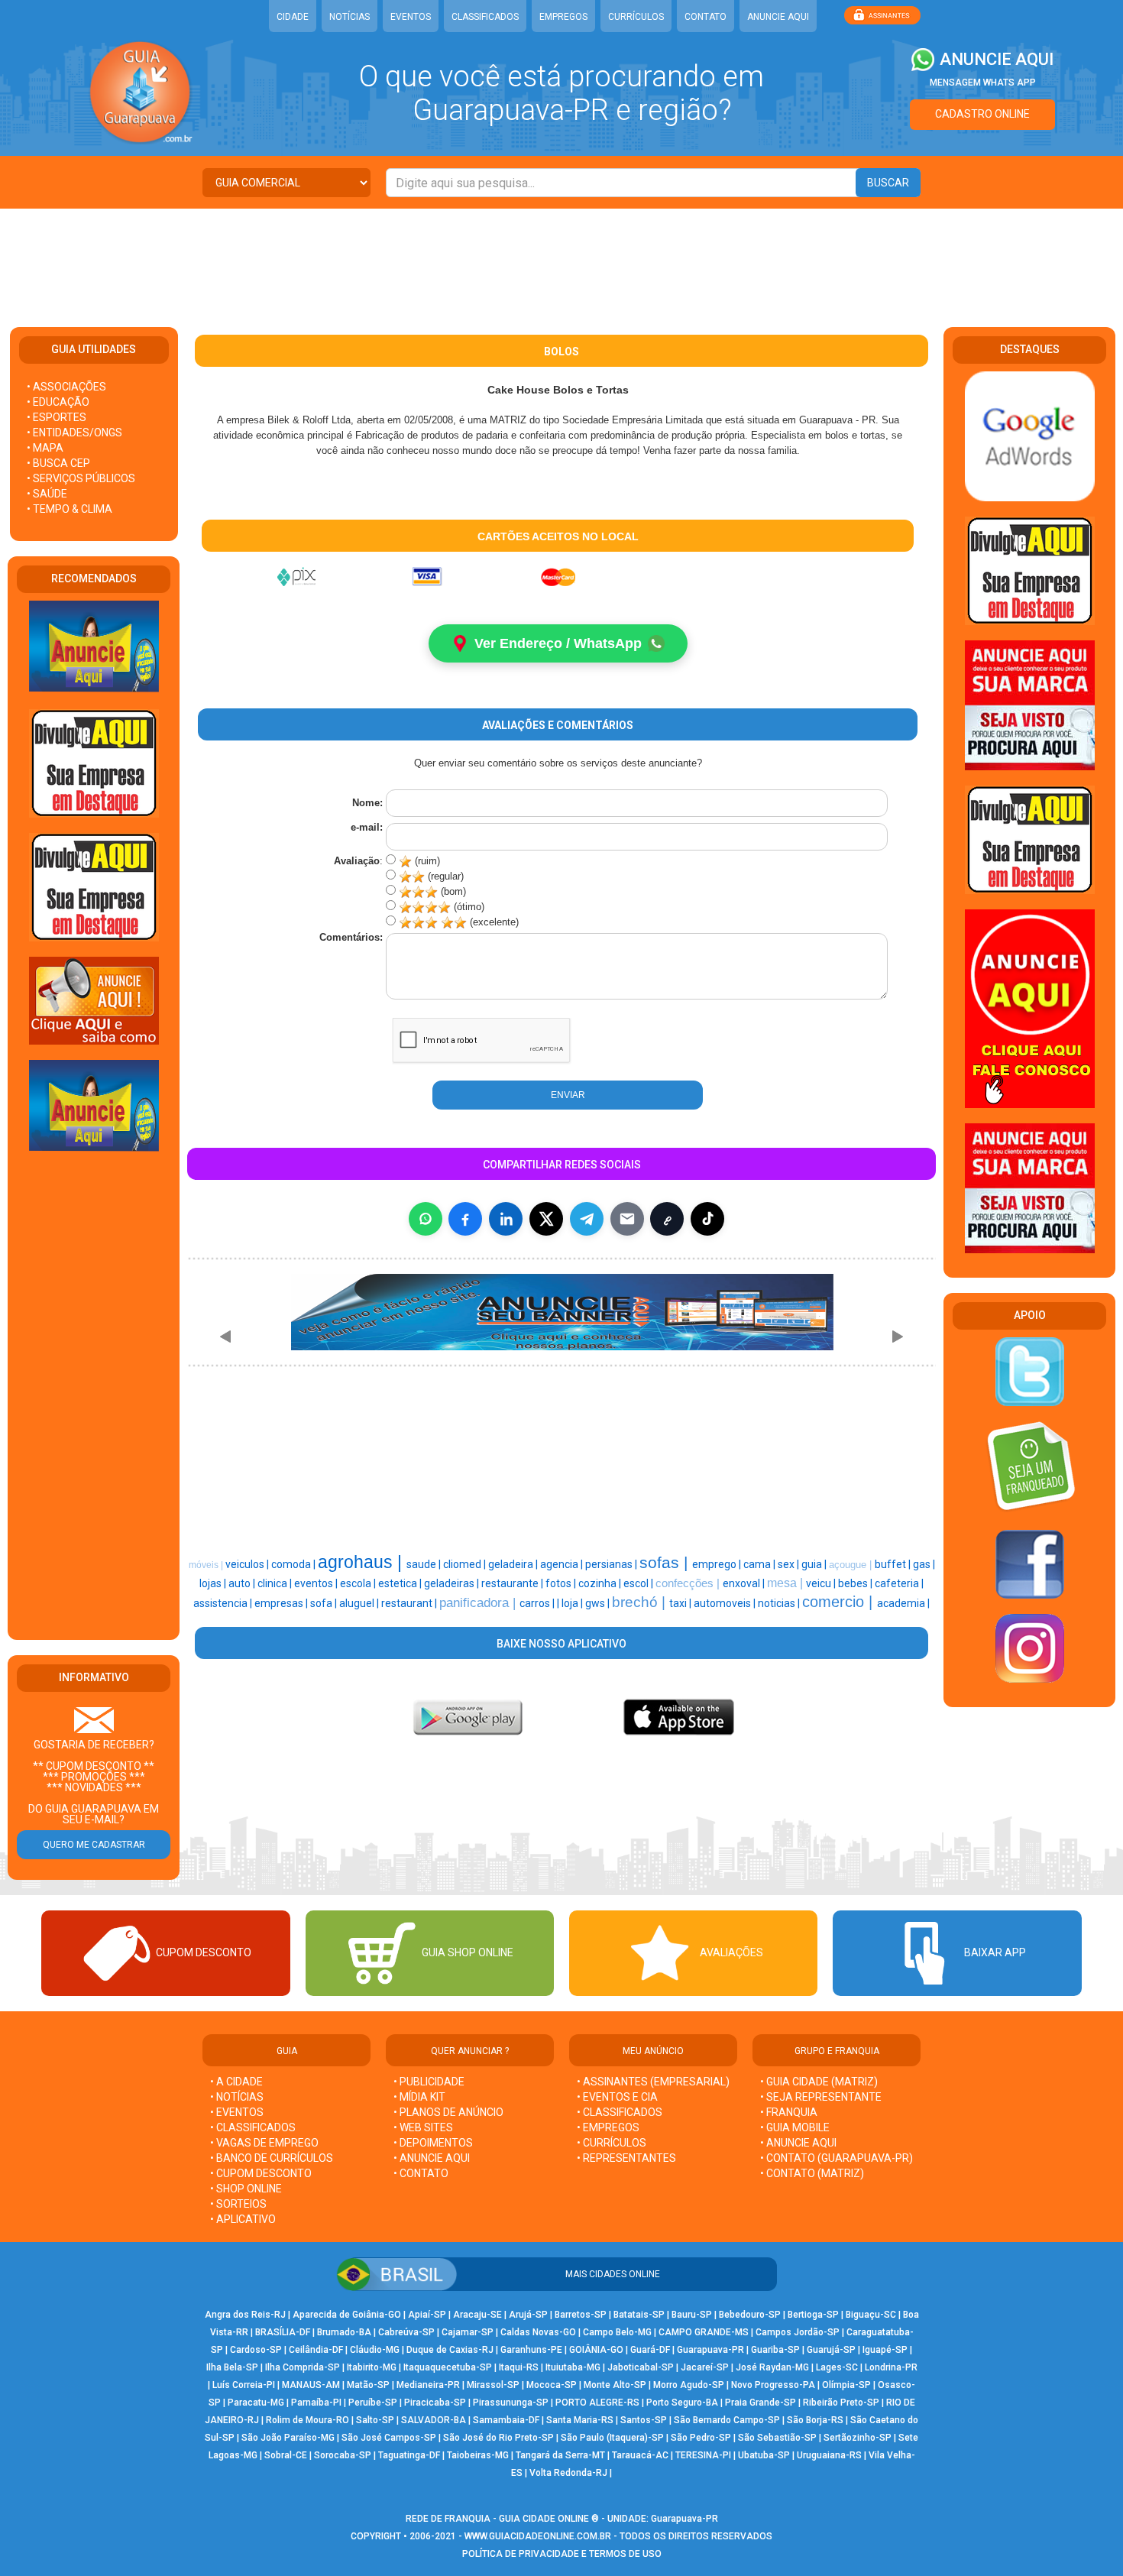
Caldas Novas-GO (538, 2332)
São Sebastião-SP (777, 2438)
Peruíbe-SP (373, 2403)
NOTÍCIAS (350, 17)
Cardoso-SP (256, 2350)
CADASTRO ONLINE (982, 114)
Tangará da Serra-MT (560, 2455)
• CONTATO (421, 2173)
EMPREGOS (563, 17)
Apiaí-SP (427, 2315)
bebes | (856, 1583)
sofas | (666, 1563)
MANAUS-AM (311, 2385)
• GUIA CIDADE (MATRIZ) (819, 2082)
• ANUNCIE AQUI (432, 2158)
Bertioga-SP (813, 2315)
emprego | (718, 1564)
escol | (639, 1583)
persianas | (612, 1564)
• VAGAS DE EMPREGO (264, 2143)
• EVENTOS (237, 2112)
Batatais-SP (639, 2315)
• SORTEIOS (238, 2204)
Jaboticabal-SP (641, 2367)
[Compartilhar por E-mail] (627, 1219)
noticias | (780, 1603)
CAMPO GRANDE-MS (704, 2332)
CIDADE (293, 17)
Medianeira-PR (428, 2385)
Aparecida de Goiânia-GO (347, 2315)
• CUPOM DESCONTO (261, 2173)
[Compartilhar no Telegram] (587, 1219)
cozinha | (601, 1583)
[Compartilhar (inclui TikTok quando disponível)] (707, 1219)
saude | (425, 1564)
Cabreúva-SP (406, 2332)
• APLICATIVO (243, 2219)
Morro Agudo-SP (689, 2385)
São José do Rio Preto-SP (498, 2438)
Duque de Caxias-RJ (450, 2350)
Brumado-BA (344, 2332)
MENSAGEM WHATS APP (983, 83)
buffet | (894, 1564)
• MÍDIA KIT (419, 2097)
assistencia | (224, 1603)
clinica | (276, 1583)
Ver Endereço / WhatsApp (558, 643)
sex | (790, 1564)
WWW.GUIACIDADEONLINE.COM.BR (538, 2536)
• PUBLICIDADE (429, 2082)
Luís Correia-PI (244, 2385)
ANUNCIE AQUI (778, 17)
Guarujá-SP (831, 2350)
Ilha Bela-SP (232, 2367)
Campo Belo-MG (617, 2332)
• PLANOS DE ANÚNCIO (448, 2112)
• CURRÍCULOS (612, 2143)
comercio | (840, 1602)
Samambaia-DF (506, 2420)
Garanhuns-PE (531, 2350)
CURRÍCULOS (636, 17)
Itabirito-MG (372, 2367)
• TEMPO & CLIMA (70, 509)
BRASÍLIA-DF (283, 2332)
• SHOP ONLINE (246, 2189)
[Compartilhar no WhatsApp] (426, 1219)
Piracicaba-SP (435, 2403)
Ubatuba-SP (764, 2455)
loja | (573, 1603)
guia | (815, 1564)
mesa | (786, 1583)
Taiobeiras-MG (478, 2455)
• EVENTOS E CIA (617, 2097)
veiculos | (248, 1564)
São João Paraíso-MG (288, 2438)
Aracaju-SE (477, 2315)
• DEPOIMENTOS (433, 2143)
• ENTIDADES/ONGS (74, 433)
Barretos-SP (581, 2315)
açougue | (852, 1565)
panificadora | (479, 1602)
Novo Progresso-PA (773, 2385)
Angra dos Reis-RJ (245, 2315)
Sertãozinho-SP (858, 2438)
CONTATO (706, 17)
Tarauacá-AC (640, 2455)
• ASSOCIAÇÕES (66, 387)
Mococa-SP (552, 2385)
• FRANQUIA (790, 2112)
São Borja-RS (815, 2420)
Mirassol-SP (493, 2385)
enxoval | (745, 1583)
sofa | (325, 1603)
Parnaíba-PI (316, 2403)
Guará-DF (650, 2350)
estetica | (401, 1583)
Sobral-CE (286, 2455)
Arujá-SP (528, 2315)
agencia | (563, 1564)
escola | (359, 1583)
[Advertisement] (561, 258)
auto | (243, 1583)
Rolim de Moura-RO (307, 2420)
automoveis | (726, 1603)
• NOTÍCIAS (237, 2097)
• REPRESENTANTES (626, 2158)
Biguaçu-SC (871, 2315)
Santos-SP (644, 2420)
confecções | (689, 1583)
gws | (599, 1603)
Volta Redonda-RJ (568, 2473)
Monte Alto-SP (615, 2385)
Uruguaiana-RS (829, 2455)
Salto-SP (375, 2420)
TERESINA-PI (703, 2455)
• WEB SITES (423, 2127)
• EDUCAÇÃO (58, 402)
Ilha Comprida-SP (303, 2367)
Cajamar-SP (468, 2332)
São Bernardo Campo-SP (727, 2420)
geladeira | (514, 1564)
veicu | (822, 1583)
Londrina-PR (891, 2367)
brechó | (641, 1602)
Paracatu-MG (256, 2403)
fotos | (562, 1583)
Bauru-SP (692, 2315)
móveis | (207, 1565)
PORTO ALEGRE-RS (597, 2403)
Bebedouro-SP (750, 2315)
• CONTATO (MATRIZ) (812, 2173)
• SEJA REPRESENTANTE (822, 2097)
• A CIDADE (236, 2082)
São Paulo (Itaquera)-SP (612, 2438)
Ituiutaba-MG (573, 2367)
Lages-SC (837, 2367)
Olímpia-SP (846, 2385)
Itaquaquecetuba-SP (448, 2367)
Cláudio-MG (375, 2350)
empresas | (282, 1603)
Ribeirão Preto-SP (841, 2403)
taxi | (681, 1603)
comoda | (295, 1564)
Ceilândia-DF (316, 2350)
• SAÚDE (47, 494)
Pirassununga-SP (511, 2403)
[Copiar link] (667, 1219)
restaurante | (513, 1583)
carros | (538, 1603)
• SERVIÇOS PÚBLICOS (81, 478)
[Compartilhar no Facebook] (465, 1219)
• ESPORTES (57, 417)
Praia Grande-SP (761, 2403)
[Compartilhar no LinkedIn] (506, 1219)
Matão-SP (368, 2385)
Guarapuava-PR (710, 2350)
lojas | (214, 1583)
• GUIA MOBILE (795, 2127)
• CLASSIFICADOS (253, 2127)
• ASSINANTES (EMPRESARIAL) (653, 2082)
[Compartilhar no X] (546, 1219)
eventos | (317, 1583)
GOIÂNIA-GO (596, 2350)
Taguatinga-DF (409, 2455)
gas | (924, 1564)
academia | (903, 1603)
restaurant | (410, 1603)
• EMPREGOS (608, 2127)
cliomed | (466, 1564)
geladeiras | (453, 1583)
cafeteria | (899, 1583)
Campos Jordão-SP (798, 2332)
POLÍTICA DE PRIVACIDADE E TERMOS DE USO (562, 2554)
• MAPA (45, 448)
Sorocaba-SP (343, 2455)
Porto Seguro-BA (682, 2403)
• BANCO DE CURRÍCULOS (272, 2158)
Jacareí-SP (705, 2367)
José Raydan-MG (772, 2367)
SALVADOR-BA (434, 2420)
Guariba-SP (775, 2350)
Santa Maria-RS (580, 2420)
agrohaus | (362, 1562)
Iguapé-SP (885, 2350)
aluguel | (360, 1603)
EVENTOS (411, 17)
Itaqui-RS (519, 2367)
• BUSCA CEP (58, 463)
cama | (761, 1564)
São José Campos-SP (389, 2438)
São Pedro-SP (701, 2438)
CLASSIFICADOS (485, 17)
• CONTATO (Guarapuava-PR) (837, 2158)
